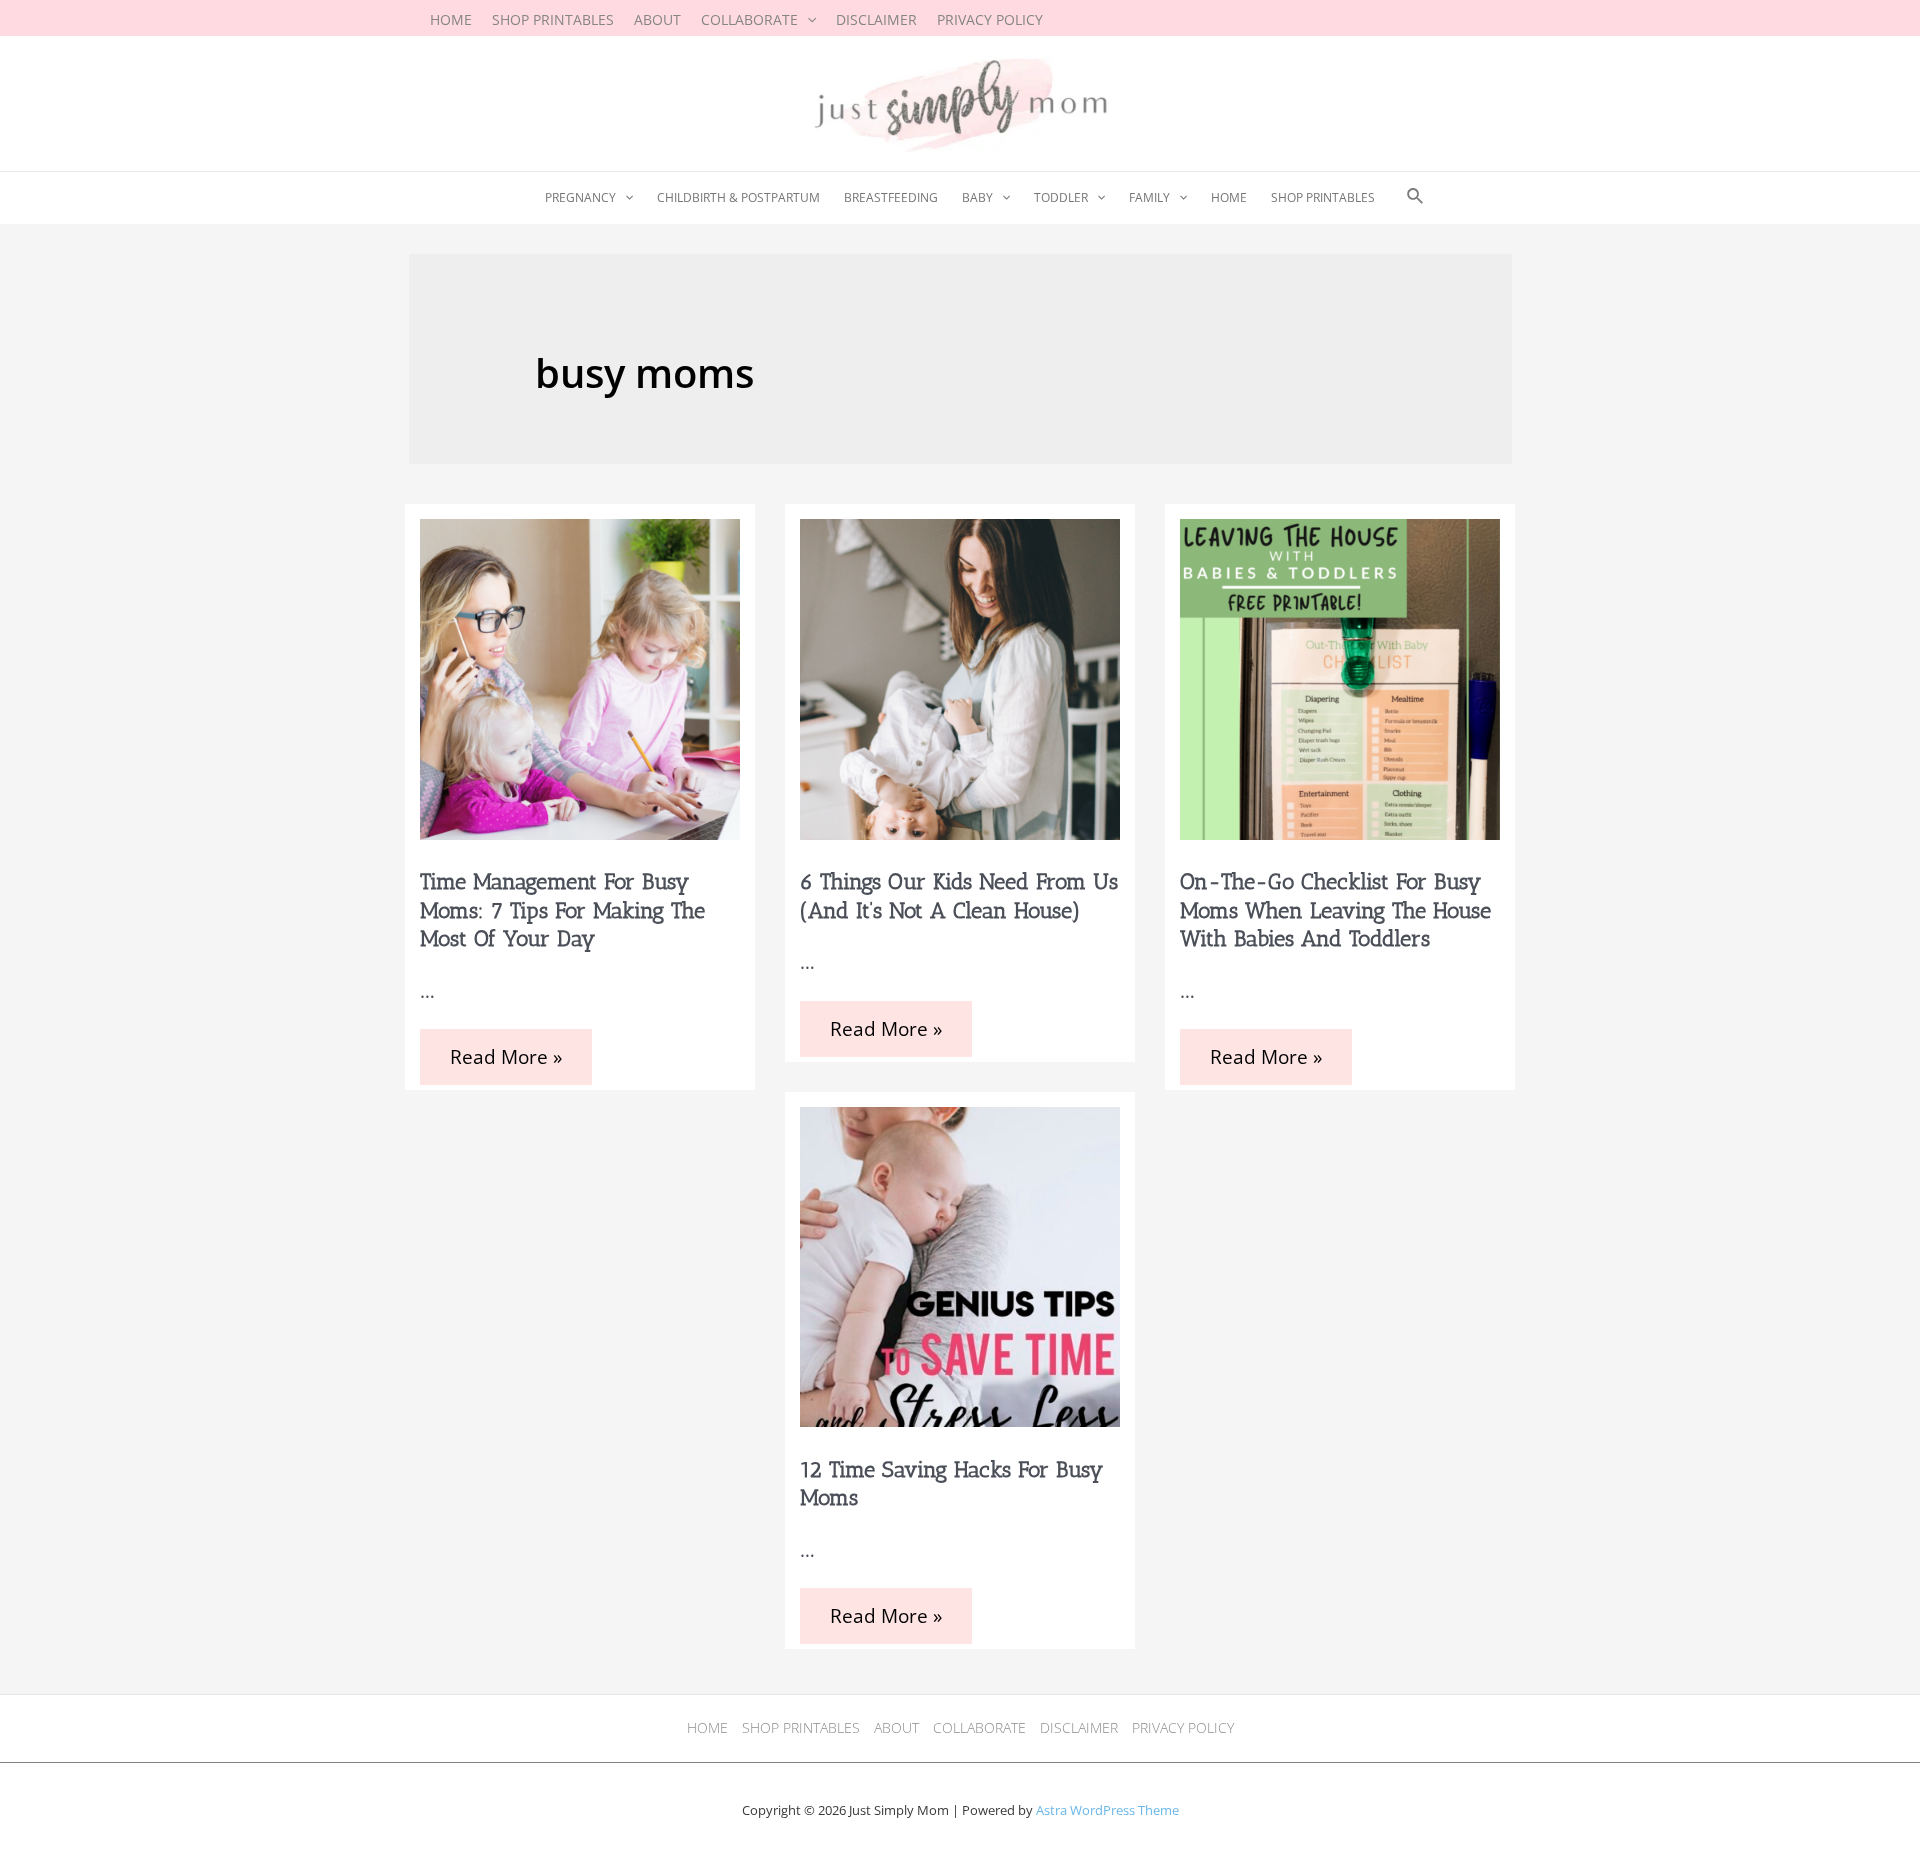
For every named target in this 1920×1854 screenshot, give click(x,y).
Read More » (509, 1059)
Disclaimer (1079, 1727)
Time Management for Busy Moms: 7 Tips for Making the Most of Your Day (562, 910)
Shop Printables (801, 1727)
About (896, 1727)
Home (707, 1727)
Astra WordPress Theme (1107, 1810)
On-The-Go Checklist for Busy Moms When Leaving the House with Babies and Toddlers (1335, 910)
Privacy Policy (1183, 1727)
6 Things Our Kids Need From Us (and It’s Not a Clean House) (959, 896)
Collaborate (979, 1727)
